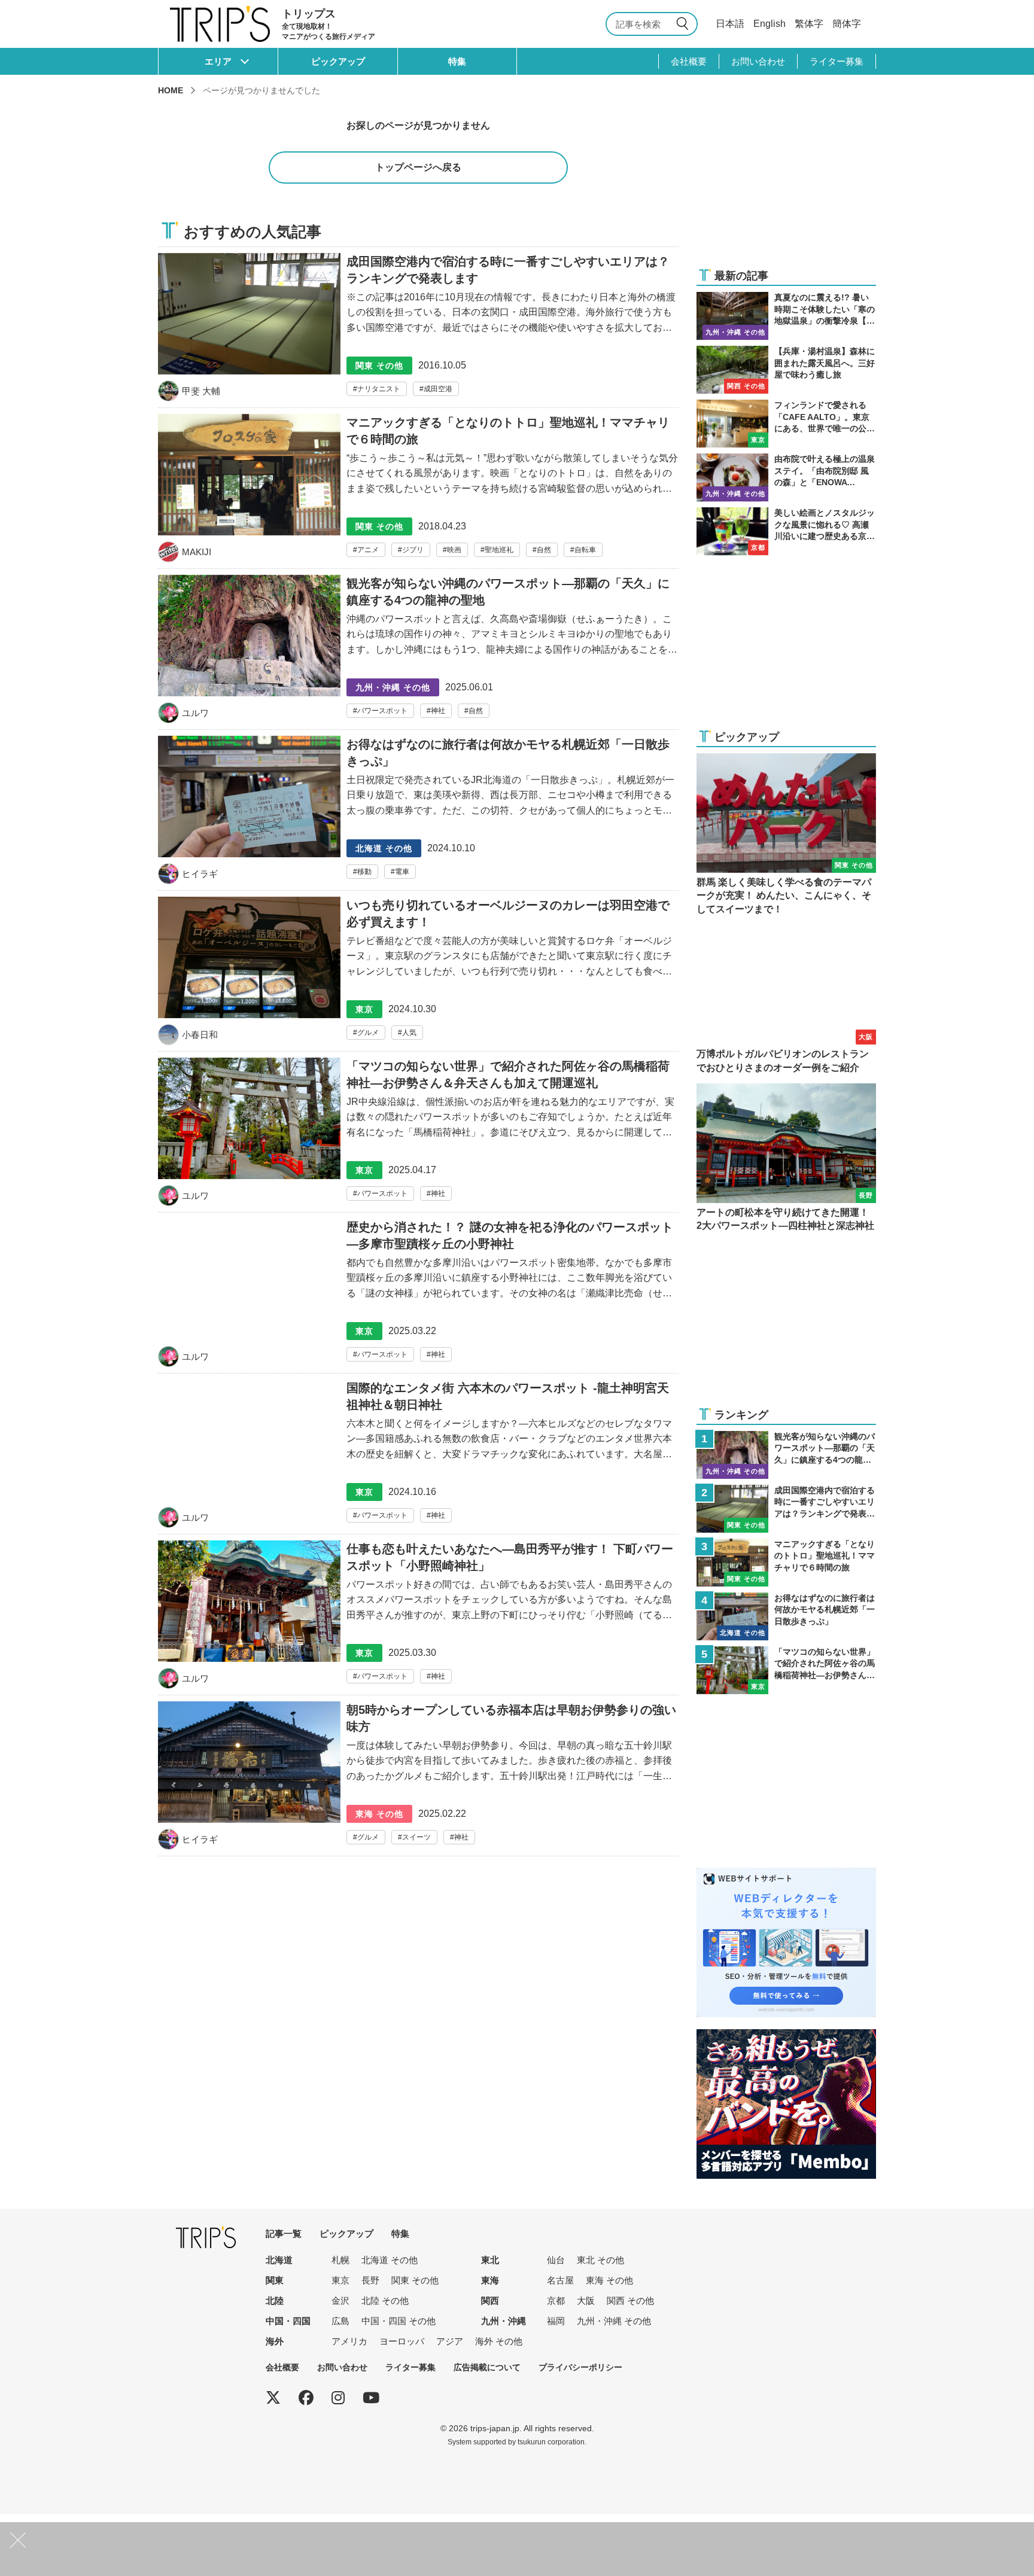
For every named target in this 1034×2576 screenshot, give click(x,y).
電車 (402, 872)
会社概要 (689, 61)
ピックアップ (338, 61)
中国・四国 (288, 2321)
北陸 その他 (385, 2301)
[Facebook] (306, 2398)
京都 (556, 2301)
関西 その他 (630, 2301)
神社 (438, 711)
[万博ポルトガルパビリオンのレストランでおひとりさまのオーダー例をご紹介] (786, 1000)
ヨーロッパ (402, 2341)
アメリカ (349, 2341)
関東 (275, 2280)
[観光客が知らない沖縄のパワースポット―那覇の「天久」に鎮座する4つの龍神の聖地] (418, 652)
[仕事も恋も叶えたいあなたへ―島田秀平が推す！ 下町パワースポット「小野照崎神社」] (418, 1618)
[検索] (685, 24)
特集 (457, 61)
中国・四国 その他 (399, 2321)
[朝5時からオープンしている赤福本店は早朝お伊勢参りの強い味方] (418, 1779)
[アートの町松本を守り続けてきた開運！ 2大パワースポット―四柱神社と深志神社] (786, 1158)
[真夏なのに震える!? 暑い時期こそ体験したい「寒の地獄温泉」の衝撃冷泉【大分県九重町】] (786, 316)
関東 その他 (415, 2280)
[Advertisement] (786, 181)
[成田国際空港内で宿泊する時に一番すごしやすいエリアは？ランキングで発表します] (418, 327)
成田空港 (438, 389)
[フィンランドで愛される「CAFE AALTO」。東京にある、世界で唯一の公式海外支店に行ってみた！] (786, 424)
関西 (490, 2301)
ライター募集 (837, 61)
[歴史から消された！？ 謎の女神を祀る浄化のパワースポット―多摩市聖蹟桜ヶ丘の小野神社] (418, 1296)
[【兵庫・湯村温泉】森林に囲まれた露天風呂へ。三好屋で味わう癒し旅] (786, 370)
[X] (273, 2398)
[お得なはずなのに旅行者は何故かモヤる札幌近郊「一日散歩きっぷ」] (418, 813)
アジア (450, 2341)
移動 (364, 872)
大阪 (586, 2301)
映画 (454, 550)
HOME (171, 90)
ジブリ (413, 550)
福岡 (556, 2321)
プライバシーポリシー (580, 2367)
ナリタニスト (379, 389)
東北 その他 (600, 2260)
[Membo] (786, 2037)
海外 (275, 2341)
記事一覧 (284, 2234)
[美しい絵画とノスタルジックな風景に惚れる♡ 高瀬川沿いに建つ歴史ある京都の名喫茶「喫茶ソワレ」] (786, 531)
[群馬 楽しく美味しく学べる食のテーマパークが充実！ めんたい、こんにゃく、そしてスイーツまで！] (786, 835)
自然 (544, 550)
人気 (409, 1033)
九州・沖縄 (504, 2321)
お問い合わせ (758, 61)
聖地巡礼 (499, 550)
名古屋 (560, 2280)
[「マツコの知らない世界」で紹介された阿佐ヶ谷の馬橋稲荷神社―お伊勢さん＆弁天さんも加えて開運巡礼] (418, 1135)
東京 (340, 2280)
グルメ (368, 1033)
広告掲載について (487, 2367)
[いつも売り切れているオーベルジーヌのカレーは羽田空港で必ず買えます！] (418, 974)
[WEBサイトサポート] (786, 1875)
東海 (490, 2280)
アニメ (368, 550)
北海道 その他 (390, 2260)
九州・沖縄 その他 (614, 2321)
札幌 (340, 2260)
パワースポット (382, 711)
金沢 (340, 2301)
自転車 (585, 550)
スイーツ (416, 1837)
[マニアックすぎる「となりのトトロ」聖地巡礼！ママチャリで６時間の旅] (418, 491)
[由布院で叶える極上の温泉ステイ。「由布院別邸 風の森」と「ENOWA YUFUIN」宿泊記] (786, 477)
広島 (340, 2321)
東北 (490, 2260)
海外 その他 (499, 2341)
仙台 (556, 2260)
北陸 (275, 2301)
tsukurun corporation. (552, 2442)
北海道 (279, 2260)
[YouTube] (371, 2398)
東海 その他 (609, 2280)
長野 (370, 2280)
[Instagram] (338, 2398)
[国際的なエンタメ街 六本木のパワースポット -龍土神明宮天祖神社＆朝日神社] (418, 1457)
